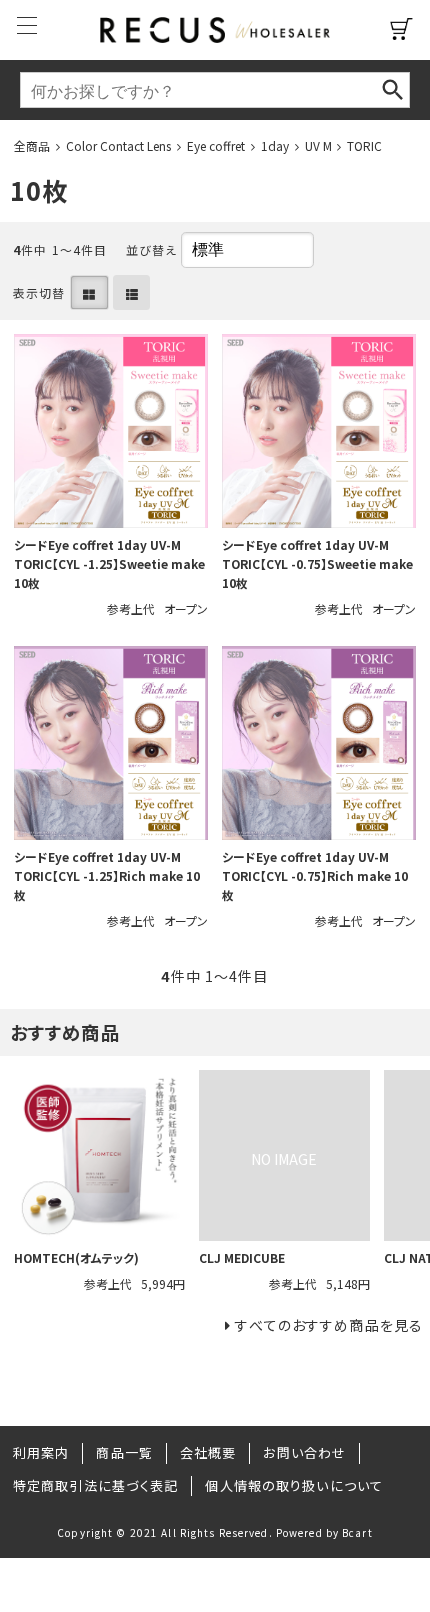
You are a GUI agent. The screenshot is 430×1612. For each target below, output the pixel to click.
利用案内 (41, 1452)
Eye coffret (216, 145)
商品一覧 (124, 1452)
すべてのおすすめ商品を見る (329, 1325)
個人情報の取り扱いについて (294, 1485)
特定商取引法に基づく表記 (95, 1485)
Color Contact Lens (118, 145)
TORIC (364, 145)
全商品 (32, 145)
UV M (318, 145)
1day (275, 145)
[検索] (393, 90)
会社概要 (208, 1452)
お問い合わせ (304, 1452)
